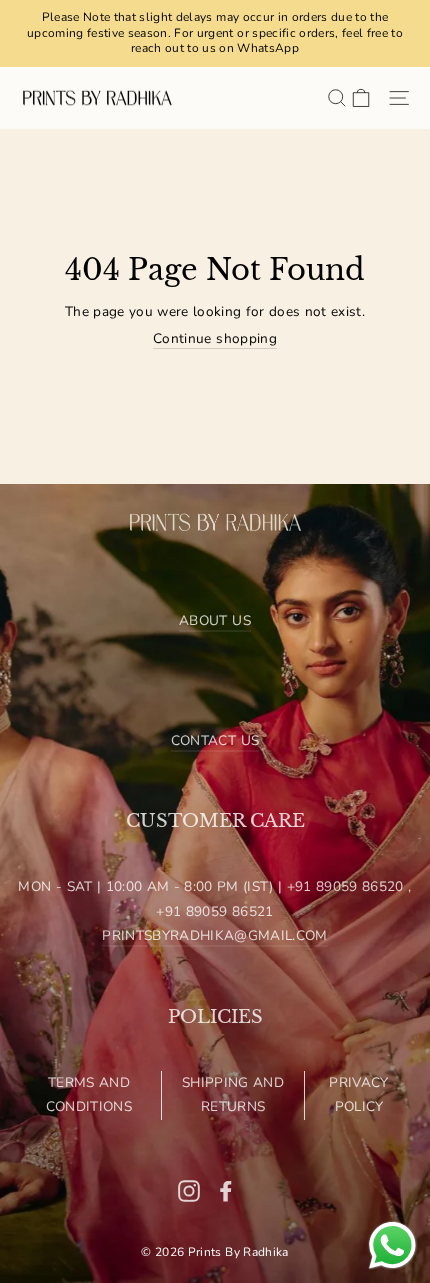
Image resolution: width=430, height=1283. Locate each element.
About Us (215, 620)
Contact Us (215, 740)
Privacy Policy (358, 1094)
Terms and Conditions (89, 1094)
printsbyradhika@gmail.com (215, 935)
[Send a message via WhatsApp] (392, 1245)
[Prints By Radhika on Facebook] (226, 1190)
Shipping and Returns (233, 1094)
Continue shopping (215, 339)
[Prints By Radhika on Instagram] (189, 1190)
